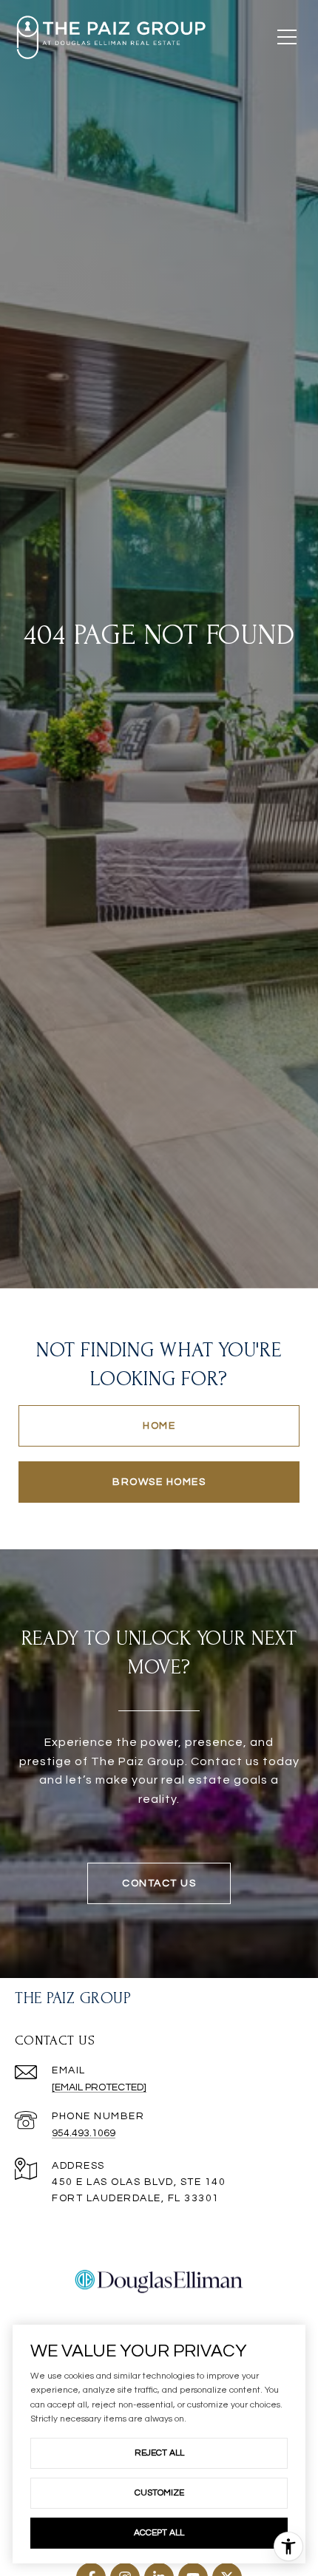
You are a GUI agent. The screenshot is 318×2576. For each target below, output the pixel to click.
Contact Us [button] (159, 1883)
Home (159, 1426)
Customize (159, 2493)
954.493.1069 (84, 2133)
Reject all (159, 2453)
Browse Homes (159, 1482)
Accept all (159, 2533)
